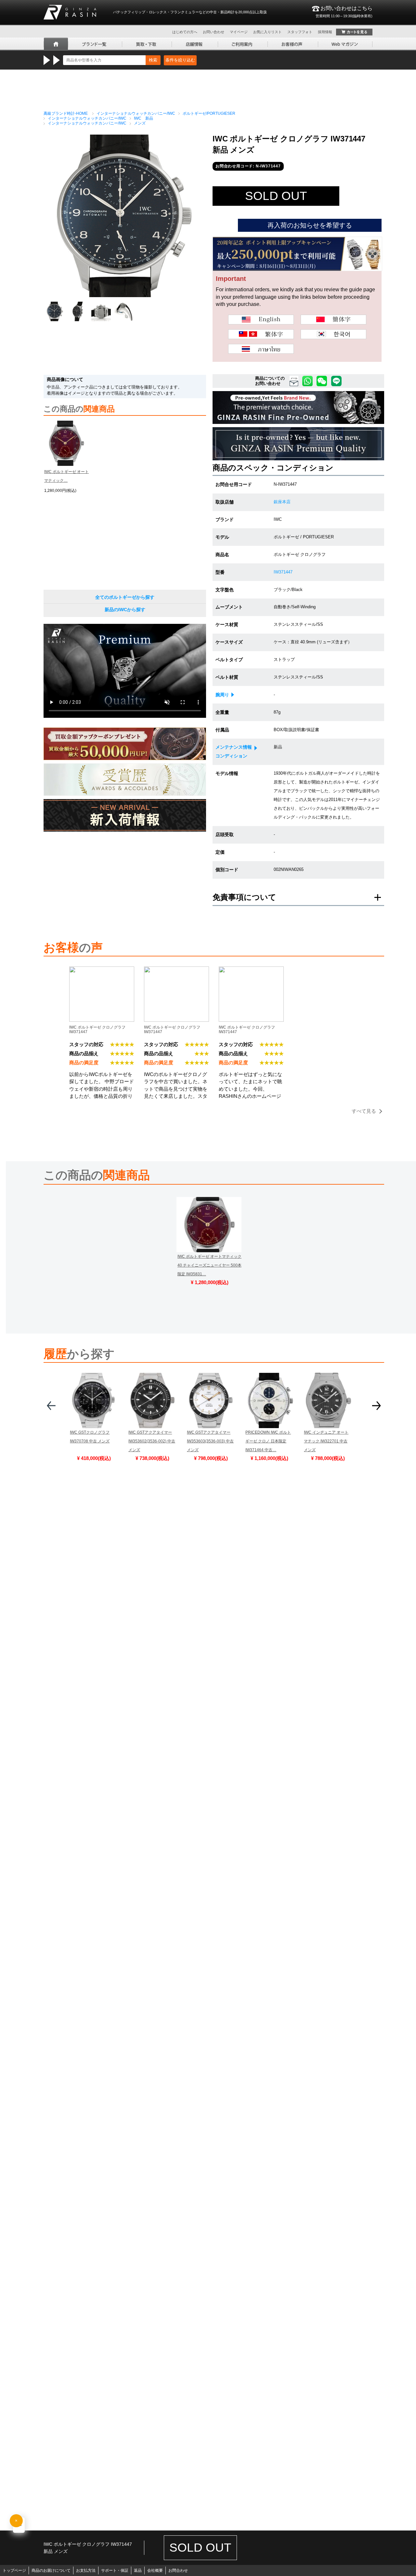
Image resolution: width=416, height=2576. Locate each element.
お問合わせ (178, 2570)
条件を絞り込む (180, 60)
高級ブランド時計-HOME (66, 113)
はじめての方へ (185, 32)
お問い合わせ (214, 32)
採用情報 (325, 32)
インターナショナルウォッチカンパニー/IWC (136, 113)
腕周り (222, 695)
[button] (51, 1408)
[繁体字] (261, 334)
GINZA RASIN (70, 12)
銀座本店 (282, 502)
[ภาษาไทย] (261, 349)
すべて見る (364, 1111)
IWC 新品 (143, 118)
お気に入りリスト (267, 32)
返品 (138, 2570)
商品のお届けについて (51, 2570)
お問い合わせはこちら (344, 12)
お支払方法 (86, 2570)
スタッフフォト (300, 32)
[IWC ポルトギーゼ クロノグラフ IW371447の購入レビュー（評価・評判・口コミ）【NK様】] (176, 971)
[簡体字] (333, 320)
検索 (153, 60)
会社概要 (155, 2570)
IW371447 (283, 572)
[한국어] (333, 334)
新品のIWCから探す (125, 610)
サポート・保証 (115, 2570)
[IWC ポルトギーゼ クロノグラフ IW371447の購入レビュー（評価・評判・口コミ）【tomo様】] (102, 971)
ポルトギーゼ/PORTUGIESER (209, 113)
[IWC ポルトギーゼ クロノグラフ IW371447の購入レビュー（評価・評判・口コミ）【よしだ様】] (251, 971)
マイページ (239, 32)
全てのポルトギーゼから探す (125, 597)
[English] (261, 320)
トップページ (14, 2570)
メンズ (140, 123)
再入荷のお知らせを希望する (310, 225)
